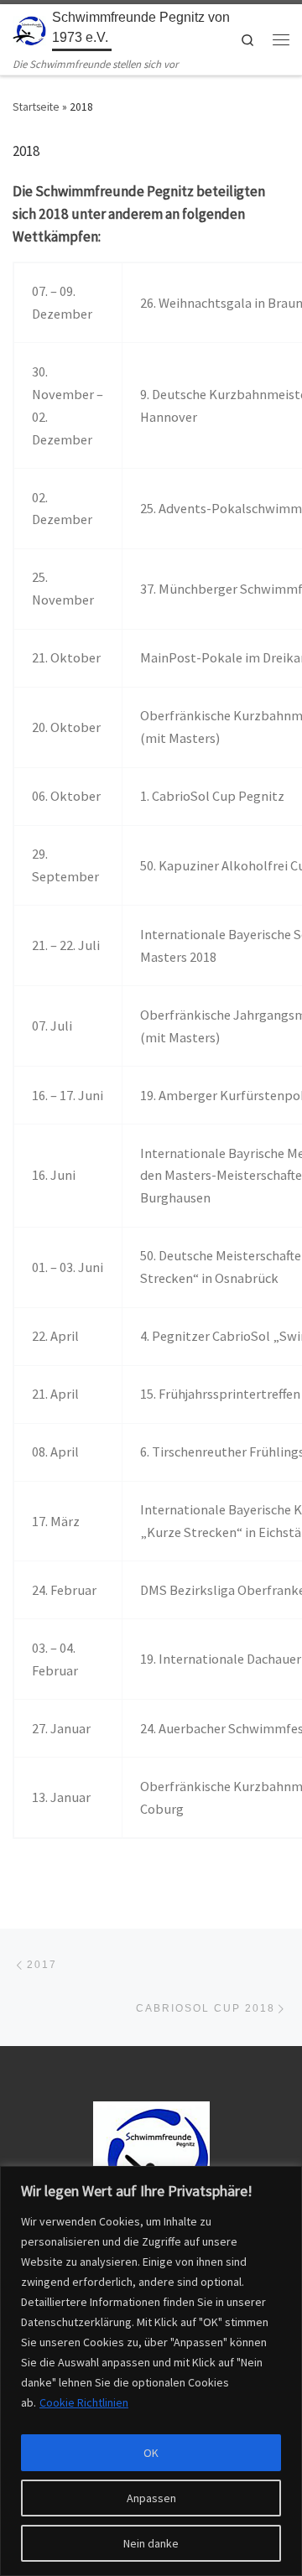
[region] (151, 2371)
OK (151, 2453)
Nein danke (151, 2543)
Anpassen (151, 2498)
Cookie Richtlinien (84, 2402)
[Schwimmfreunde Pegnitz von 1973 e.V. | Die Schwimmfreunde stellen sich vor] (29, 30)
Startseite (36, 107)
